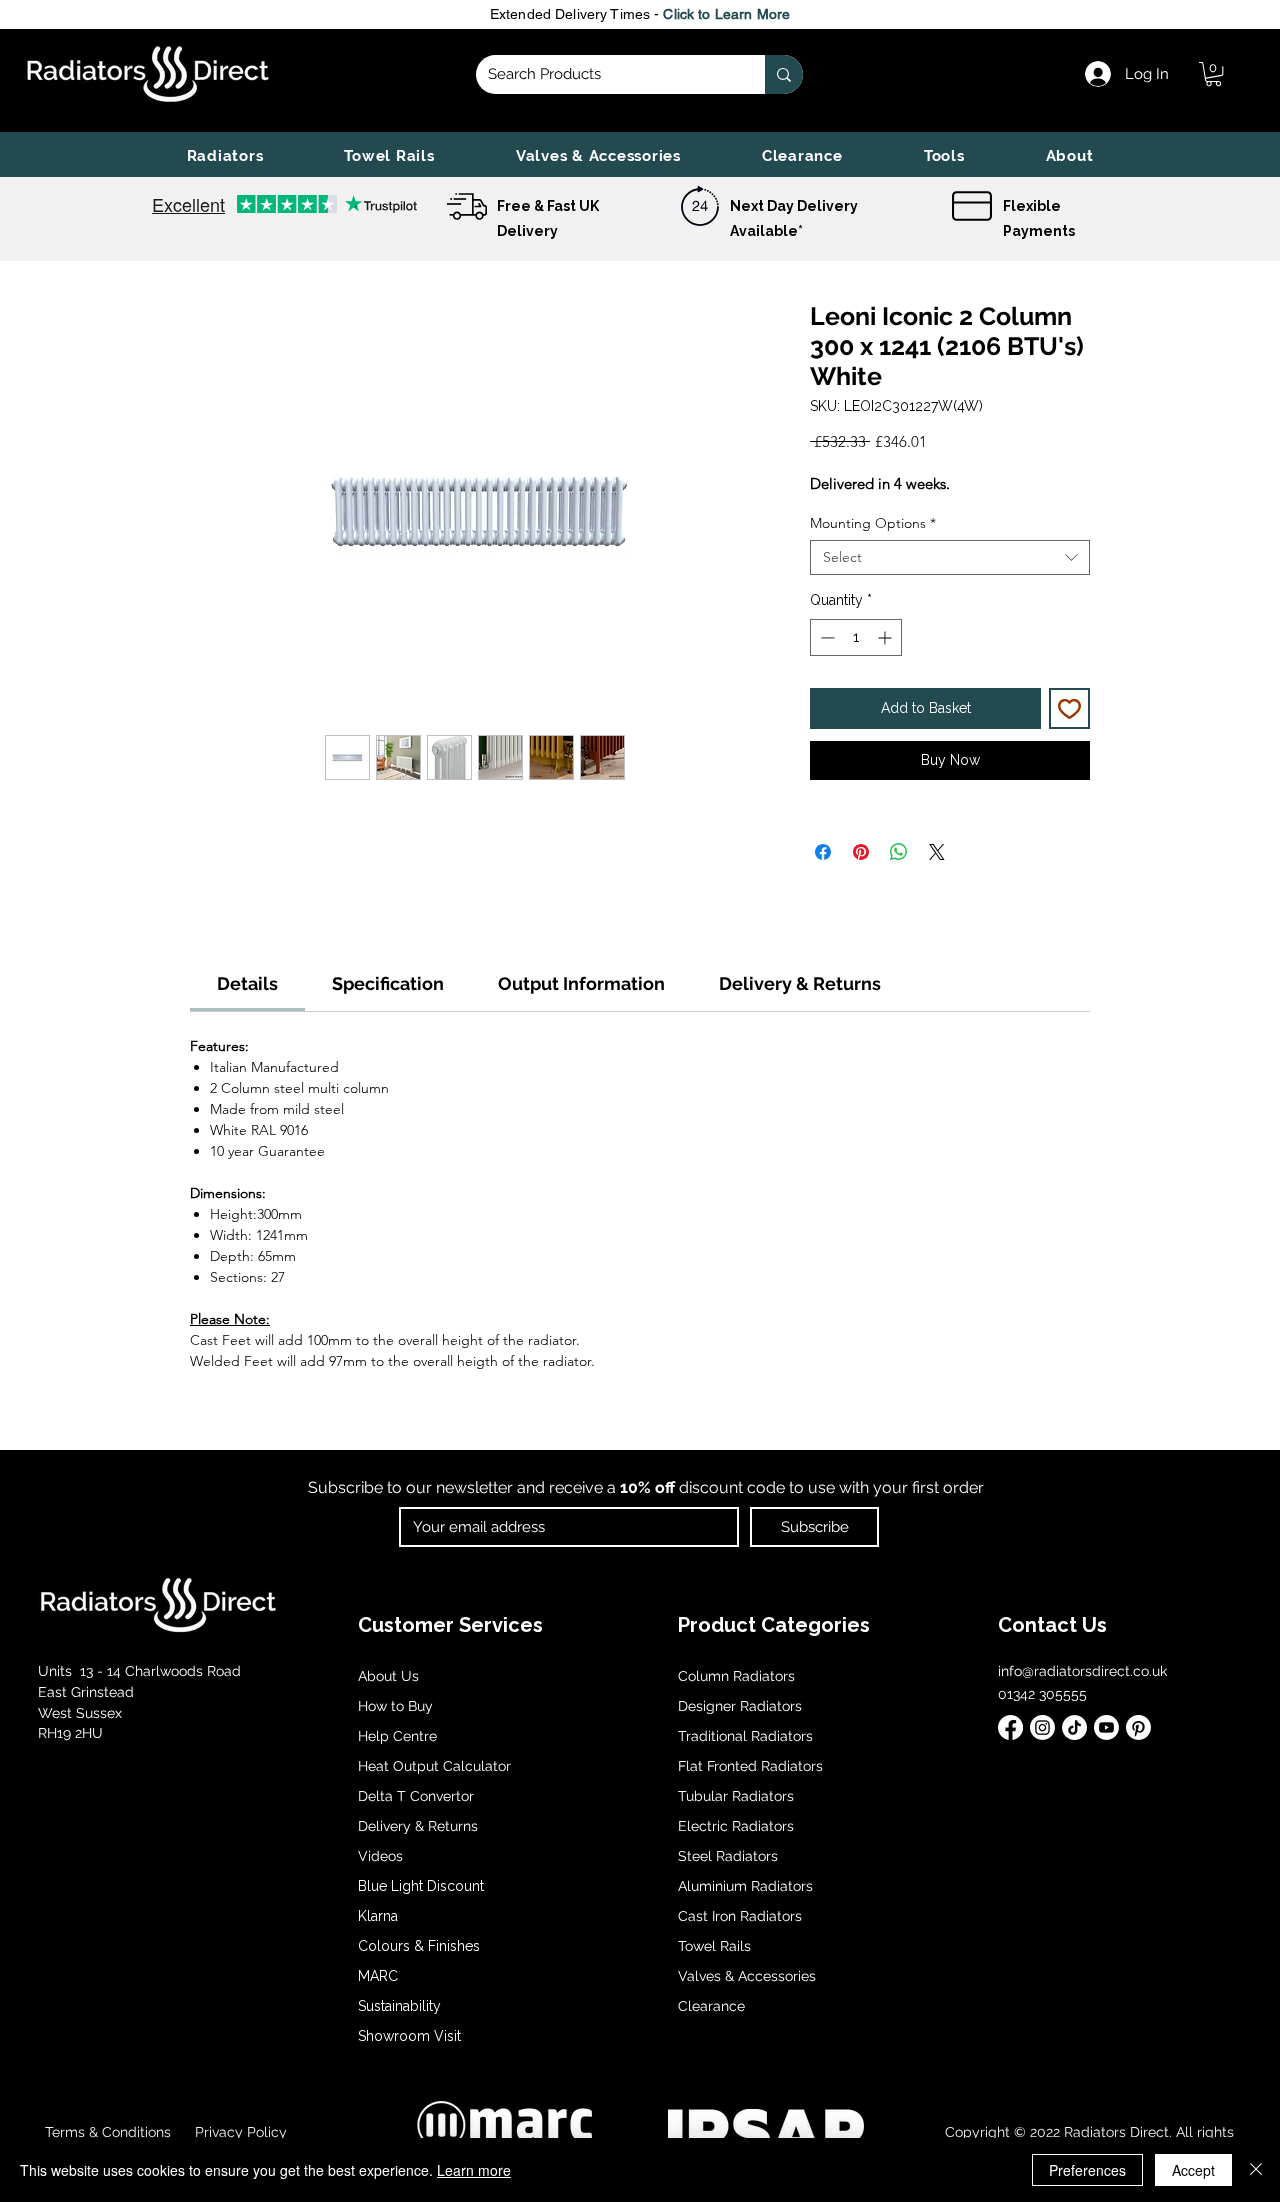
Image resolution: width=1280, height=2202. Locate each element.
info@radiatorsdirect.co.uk (1082, 1671)
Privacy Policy (239, 2132)
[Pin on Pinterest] (861, 852)
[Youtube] (1106, 1727)
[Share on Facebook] (823, 852)
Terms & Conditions (108, 2132)
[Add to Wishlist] (1069, 708)
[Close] (1256, 2170)
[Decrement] (825, 637)
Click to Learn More (726, 14)
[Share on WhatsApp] (899, 852)
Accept (1193, 2170)
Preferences (1087, 2170)
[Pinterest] (1138, 1727)
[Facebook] (1010, 1727)
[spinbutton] (856, 637)
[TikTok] (1074, 1727)
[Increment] (886, 637)
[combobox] (950, 557)
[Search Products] (784, 74)
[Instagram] (1042, 1727)
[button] (225, 156)
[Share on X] (937, 852)
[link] (1213, 74)
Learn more (474, 2170)
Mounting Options (873, 523)
